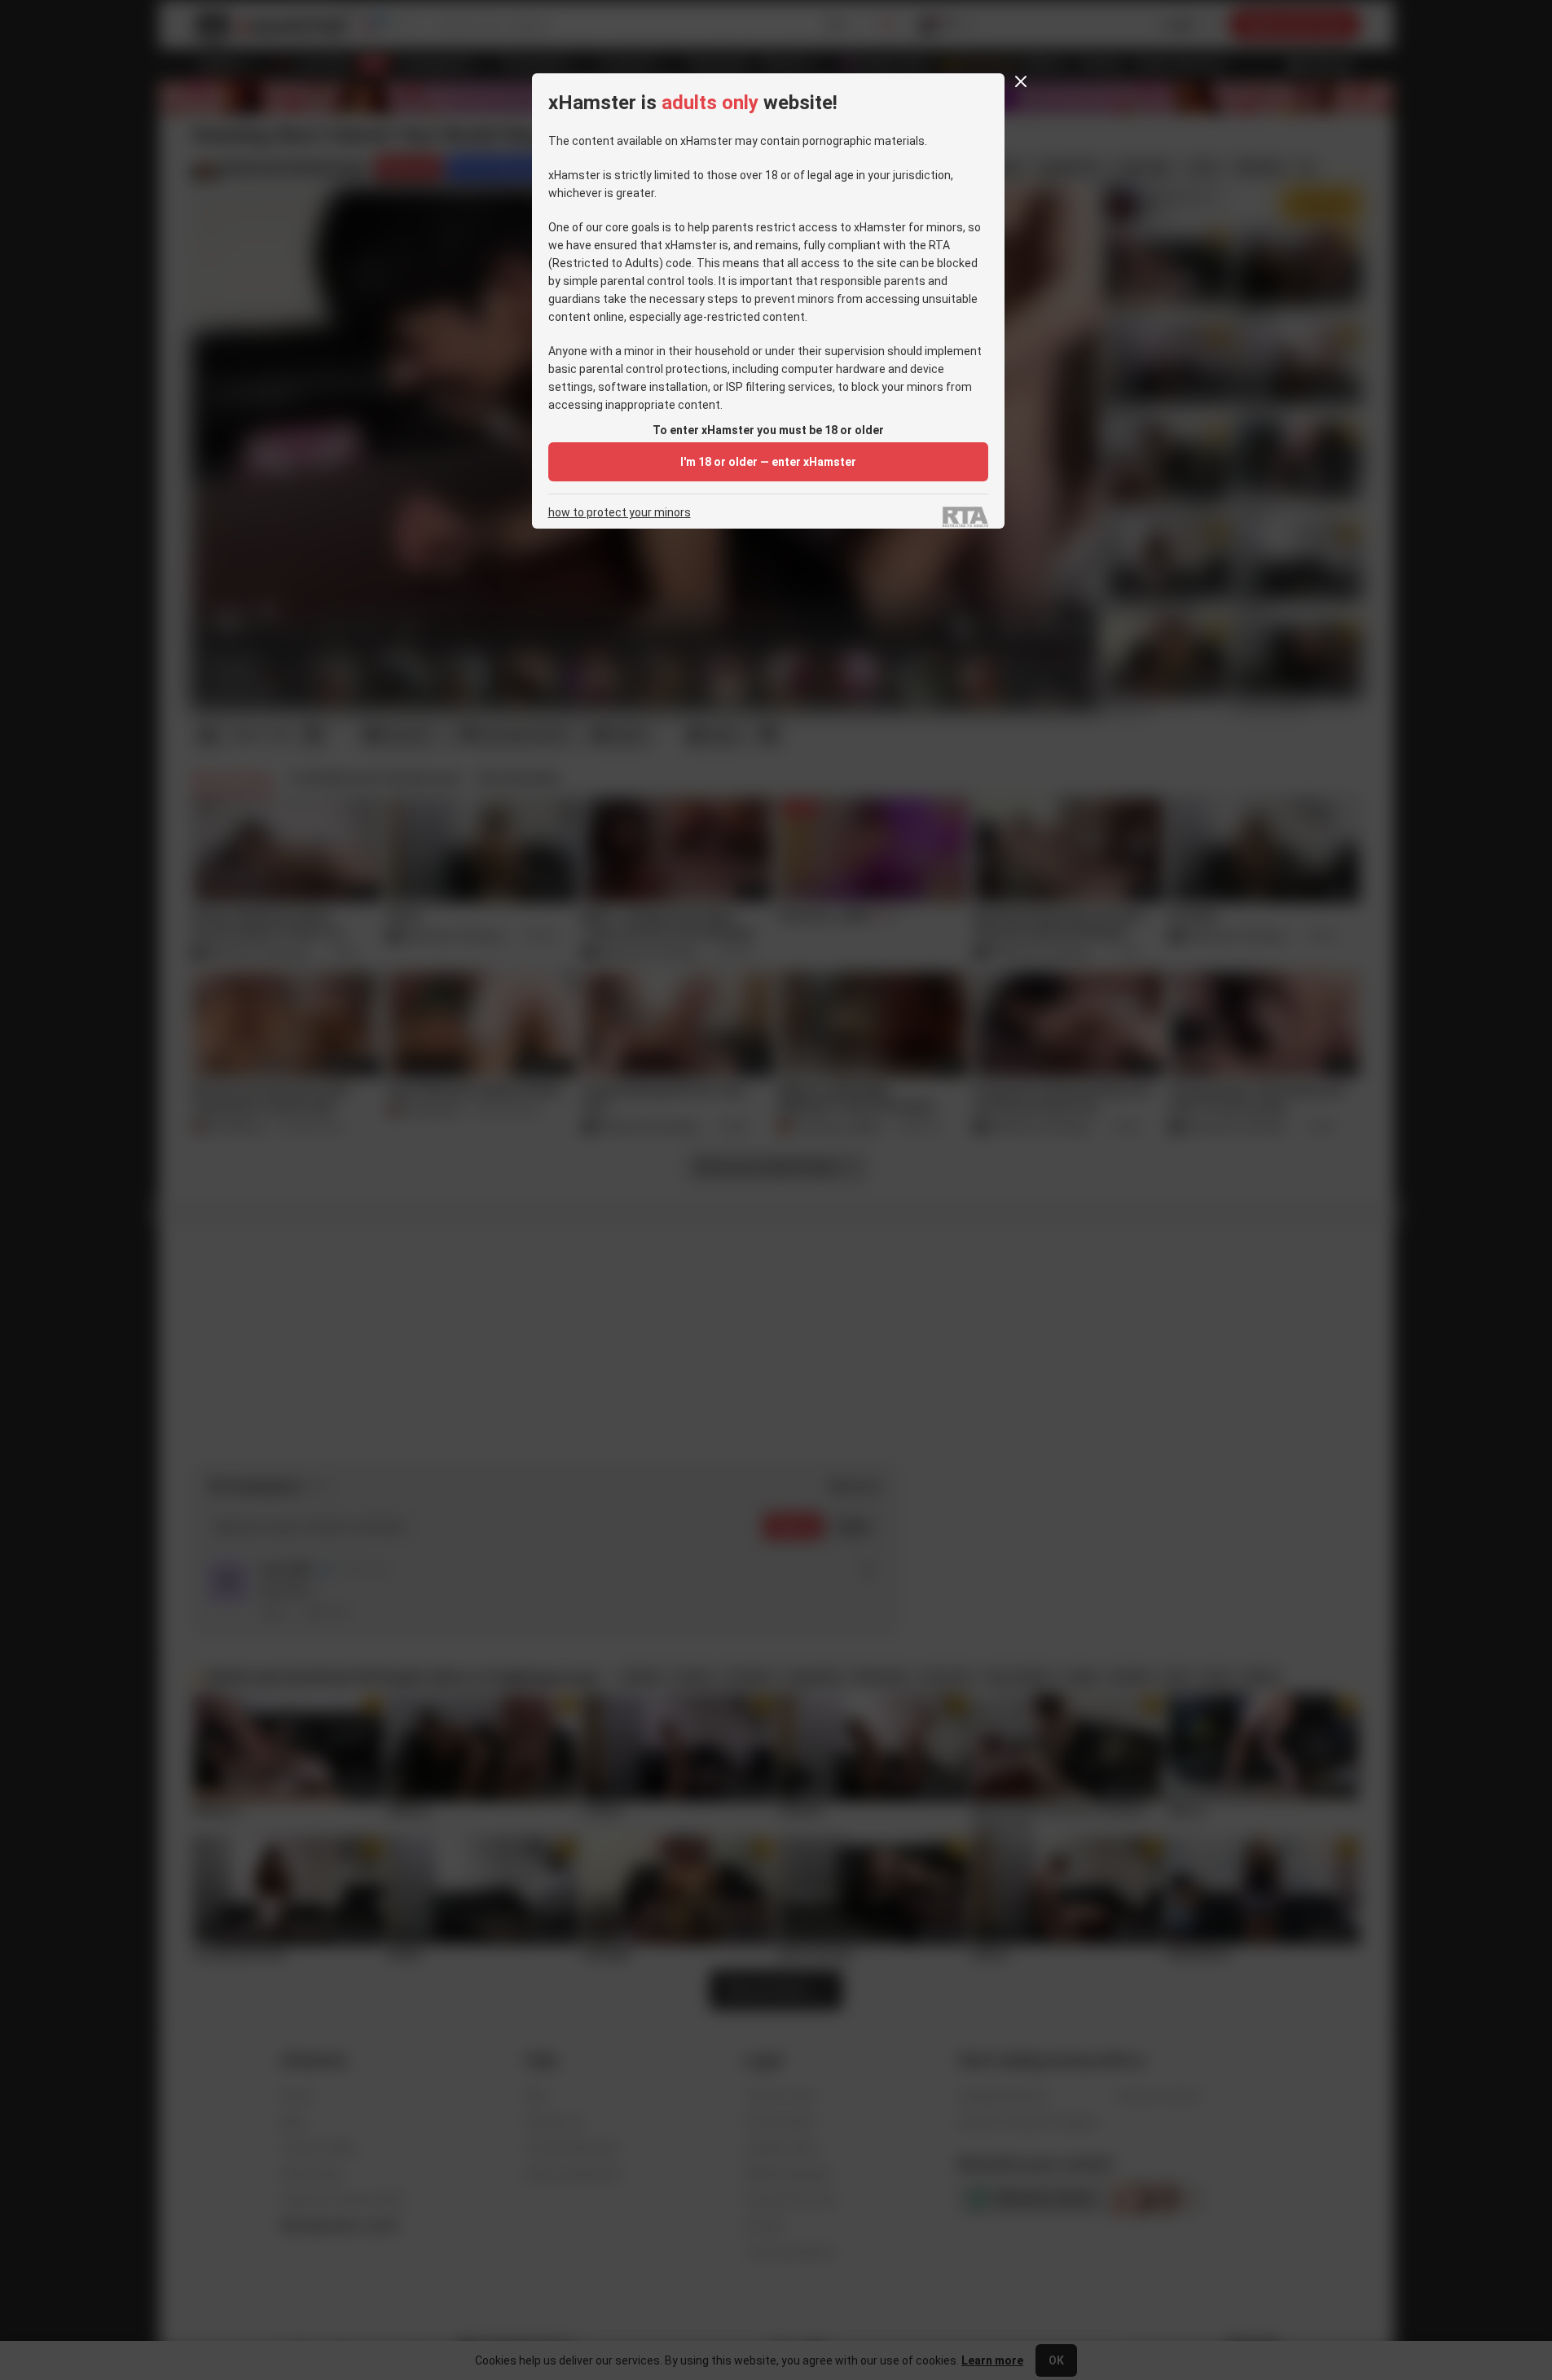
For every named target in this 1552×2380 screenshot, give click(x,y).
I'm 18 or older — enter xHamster (768, 462)
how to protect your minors (620, 513)
